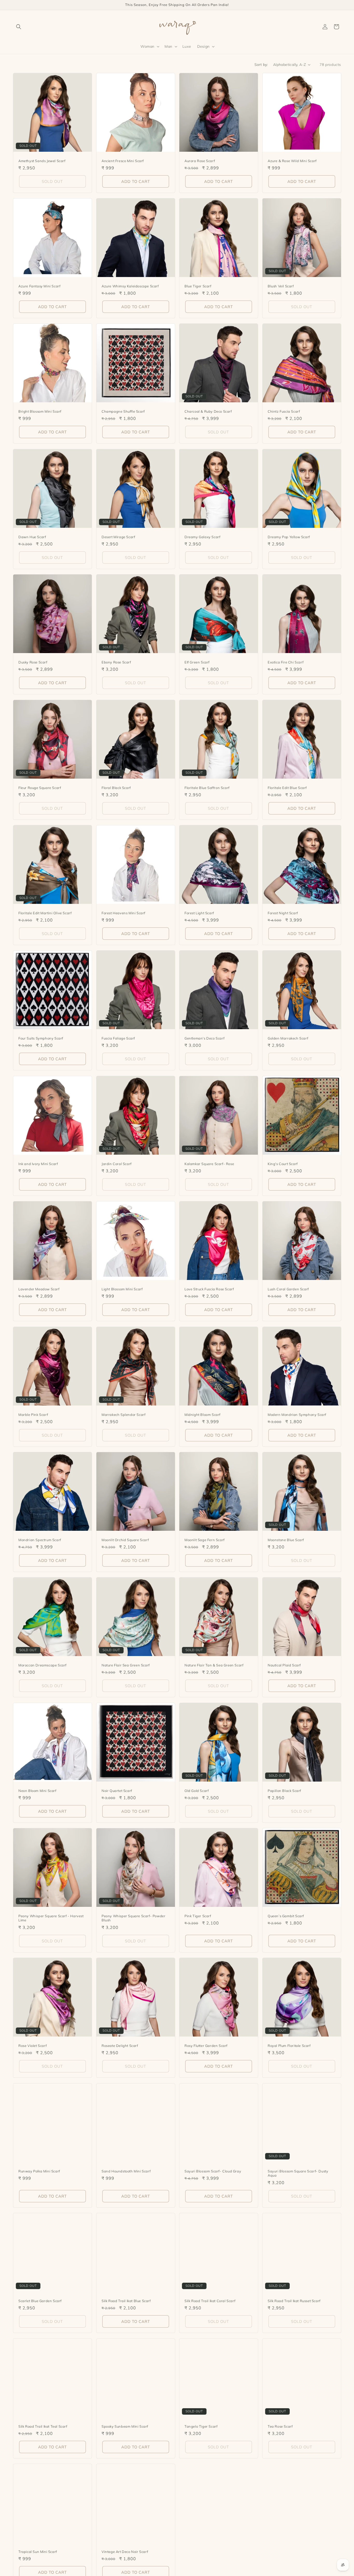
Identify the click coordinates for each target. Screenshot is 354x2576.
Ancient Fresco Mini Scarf (123, 161)
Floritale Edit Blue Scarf (287, 787)
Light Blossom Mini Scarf (122, 1289)
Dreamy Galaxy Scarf (202, 537)
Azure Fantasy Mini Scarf (39, 286)
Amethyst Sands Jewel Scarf (42, 161)
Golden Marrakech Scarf (288, 1038)
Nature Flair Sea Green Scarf (126, 1665)
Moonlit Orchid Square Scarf (125, 1540)
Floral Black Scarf (116, 787)
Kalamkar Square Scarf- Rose (209, 1164)
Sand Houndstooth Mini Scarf (126, 2171)
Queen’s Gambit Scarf (286, 1916)
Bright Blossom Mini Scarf (40, 411)
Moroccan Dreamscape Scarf (43, 1665)
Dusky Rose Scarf (33, 662)
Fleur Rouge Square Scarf (40, 787)
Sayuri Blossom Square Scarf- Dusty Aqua (298, 2173)
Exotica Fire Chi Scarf (286, 662)
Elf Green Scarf (197, 662)
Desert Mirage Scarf (118, 537)
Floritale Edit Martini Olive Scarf (45, 913)
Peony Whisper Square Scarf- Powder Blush (133, 1918)
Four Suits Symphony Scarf (41, 1038)
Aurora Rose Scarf (200, 161)
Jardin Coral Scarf (117, 1164)
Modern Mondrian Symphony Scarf (297, 1414)
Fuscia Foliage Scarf (118, 1038)
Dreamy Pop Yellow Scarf (289, 537)
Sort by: (261, 65)
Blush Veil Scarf (281, 286)
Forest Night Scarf (283, 913)
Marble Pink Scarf (33, 1414)
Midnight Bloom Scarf (203, 1414)
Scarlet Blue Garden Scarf (40, 2301)
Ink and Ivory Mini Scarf (38, 1164)
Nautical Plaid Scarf (284, 1665)
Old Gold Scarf (197, 1790)
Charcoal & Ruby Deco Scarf (208, 411)
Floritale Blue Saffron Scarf (207, 787)
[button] (19, 27)
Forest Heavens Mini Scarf (123, 913)
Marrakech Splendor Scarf (123, 1414)
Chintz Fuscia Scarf (284, 411)
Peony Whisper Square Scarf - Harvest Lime (51, 1918)
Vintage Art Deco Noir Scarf (125, 2551)
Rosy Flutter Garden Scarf (206, 2046)
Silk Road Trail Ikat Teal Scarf (43, 2426)
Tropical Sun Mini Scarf (38, 2551)
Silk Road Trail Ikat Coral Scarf (210, 2301)
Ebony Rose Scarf (116, 662)
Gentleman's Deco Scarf (204, 1038)
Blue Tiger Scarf (198, 286)
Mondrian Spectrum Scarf (40, 1540)
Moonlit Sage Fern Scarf (205, 1540)
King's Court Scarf (283, 1164)
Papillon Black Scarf (284, 1790)
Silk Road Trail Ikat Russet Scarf (294, 2301)
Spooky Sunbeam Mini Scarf (125, 2426)
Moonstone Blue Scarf (286, 1540)
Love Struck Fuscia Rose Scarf (209, 1289)
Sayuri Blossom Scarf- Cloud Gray (213, 2171)
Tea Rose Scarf (280, 2426)
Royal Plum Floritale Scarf (289, 2046)
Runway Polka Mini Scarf (39, 2171)
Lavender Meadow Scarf (39, 1289)
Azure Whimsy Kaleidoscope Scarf (130, 286)
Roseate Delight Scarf (120, 2046)
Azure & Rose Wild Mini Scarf (292, 161)
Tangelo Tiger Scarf (201, 2426)
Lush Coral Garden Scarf (288, 1289)
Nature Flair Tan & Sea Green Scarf (214, 1665)
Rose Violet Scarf (33, 2046)
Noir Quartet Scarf (117, 1790)
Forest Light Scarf (199, 913)
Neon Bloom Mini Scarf (37, 1790)
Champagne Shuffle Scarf (123, 411)
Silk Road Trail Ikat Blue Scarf (126, 2301)
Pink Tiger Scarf (198, 1916)
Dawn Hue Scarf (32, 537)
